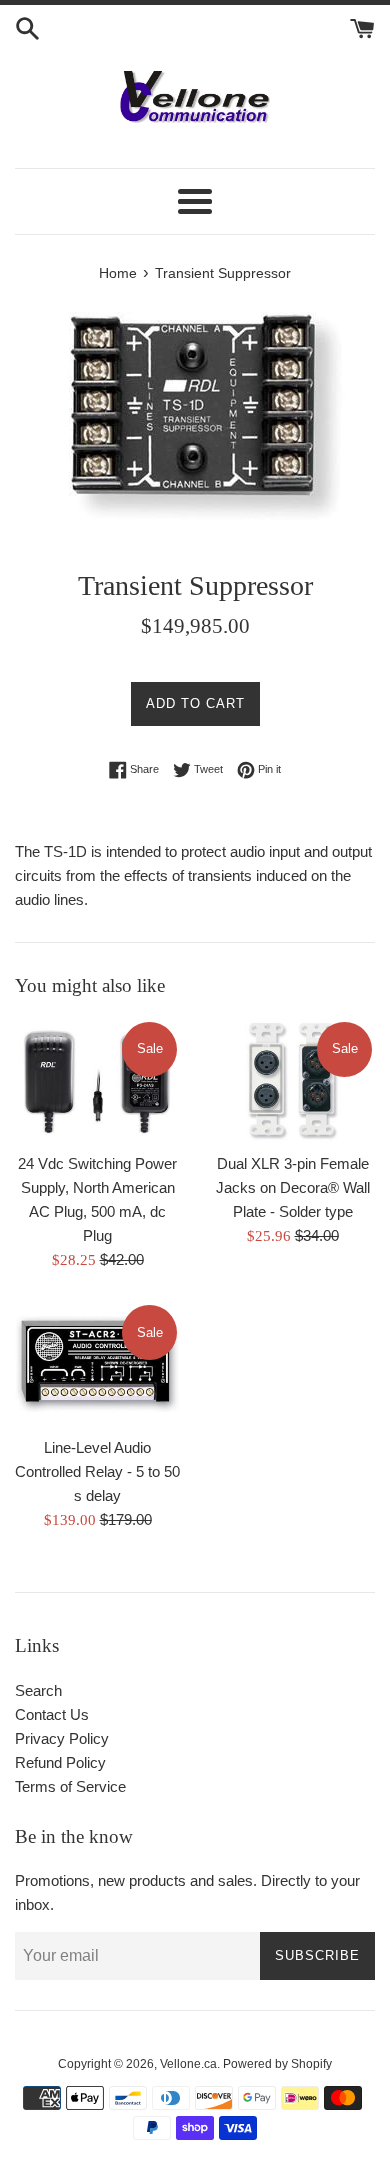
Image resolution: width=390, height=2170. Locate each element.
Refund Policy (60, 1762)
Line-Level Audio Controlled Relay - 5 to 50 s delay (97, 1471)
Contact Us (52, 1714)
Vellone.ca (188, 2064)
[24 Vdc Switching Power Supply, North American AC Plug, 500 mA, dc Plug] (97, 1081)
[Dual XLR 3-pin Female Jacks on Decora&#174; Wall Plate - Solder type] (292, 1081)
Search (38, 1690)
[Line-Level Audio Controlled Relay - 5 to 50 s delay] (97, 1364)
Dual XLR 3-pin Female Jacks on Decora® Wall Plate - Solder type (293, 1187)
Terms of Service (70, 1786)
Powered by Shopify (277, 2064)
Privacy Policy (62, 1738)
